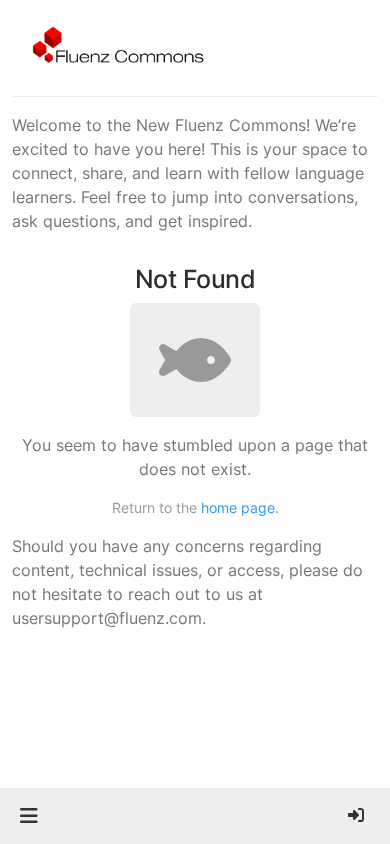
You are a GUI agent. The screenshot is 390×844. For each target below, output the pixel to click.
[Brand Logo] (114, 48)
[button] (28, 816)
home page (238, 507)
